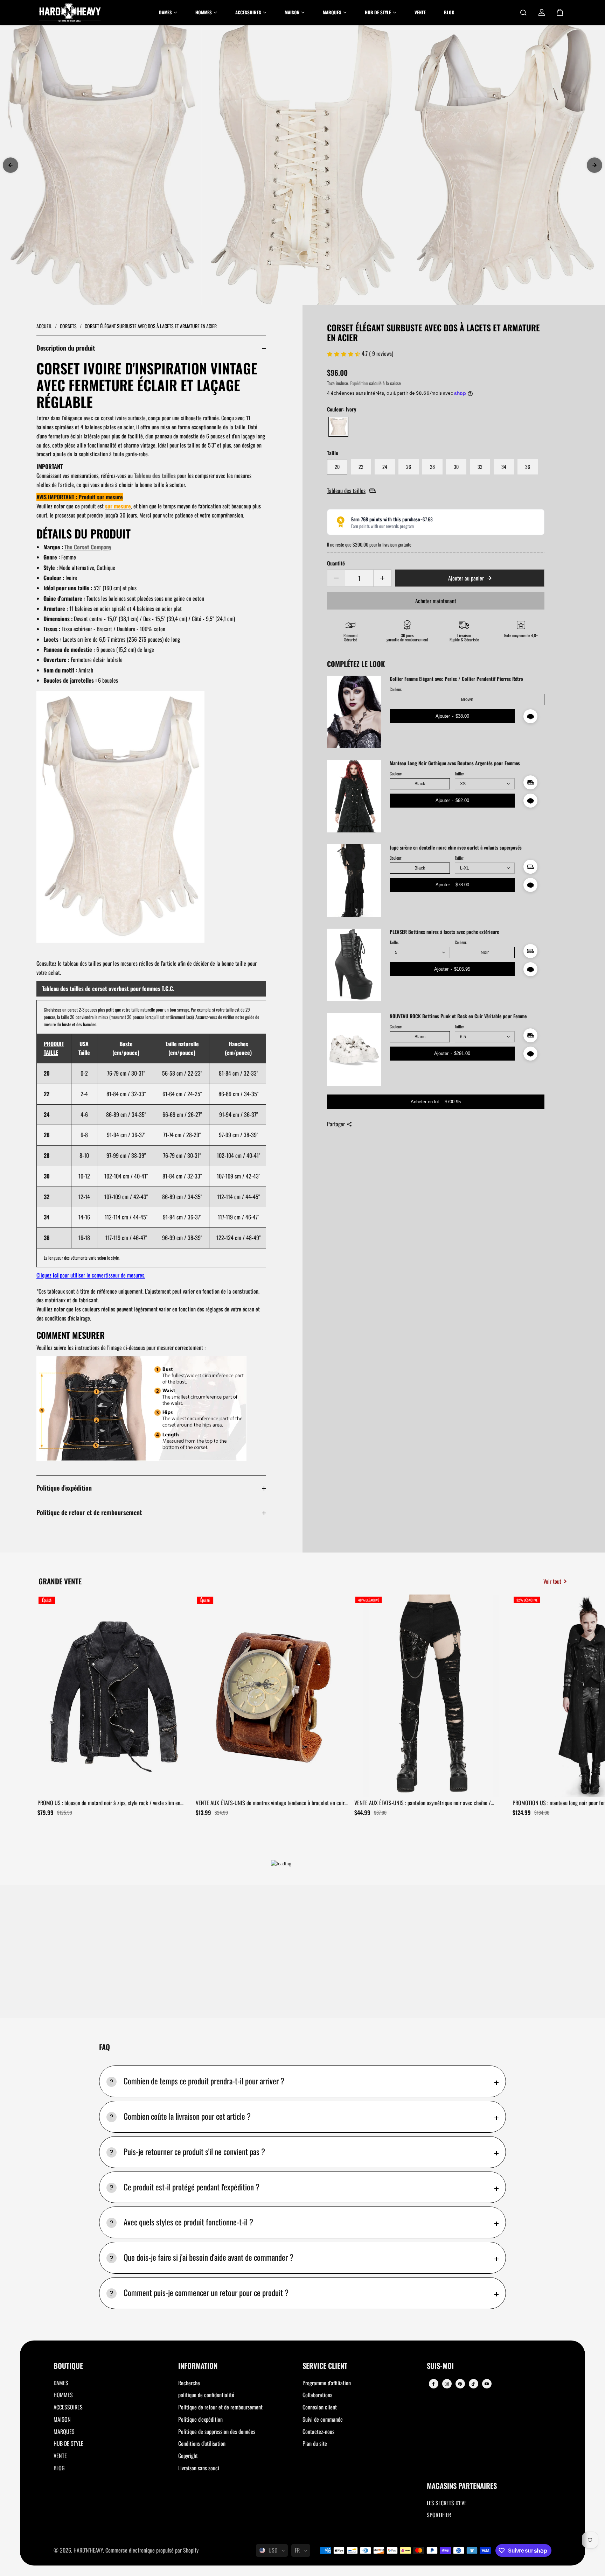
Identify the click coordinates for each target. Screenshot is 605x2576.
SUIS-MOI (440, 2366)
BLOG (59, 2468)
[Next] (594, 165)
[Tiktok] (473, 2384)
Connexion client (320, 2407)
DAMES (61, 2383)
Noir (485, 952)
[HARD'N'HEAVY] (70, 13)
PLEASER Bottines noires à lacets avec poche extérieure (444, 932)
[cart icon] (560, 13)
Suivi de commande (323, 2419)
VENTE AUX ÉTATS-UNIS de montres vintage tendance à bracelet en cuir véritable (270, 1803)
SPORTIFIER (439, 2515)
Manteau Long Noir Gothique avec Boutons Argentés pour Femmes (455, 763)
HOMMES (63, 2395)
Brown (467, 699)
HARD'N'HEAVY (88, 2550)
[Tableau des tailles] (530, 782)
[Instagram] (447, 2384)
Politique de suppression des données (217, 2431)
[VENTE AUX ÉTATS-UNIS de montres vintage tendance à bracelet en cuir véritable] (272, 1696)
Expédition (359, 383)
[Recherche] (523, 13)
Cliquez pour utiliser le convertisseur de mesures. (91, 1275)
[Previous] (11, 165)
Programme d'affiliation (327, 2383)
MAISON (62, 2419)
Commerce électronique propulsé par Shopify (152, 2550)
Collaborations (317, 2395)
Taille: (459, 774)
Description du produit (66, 348)
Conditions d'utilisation (202, 2443)
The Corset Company (88, 547)
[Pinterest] (460, 2384)
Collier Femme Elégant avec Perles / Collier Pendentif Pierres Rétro (456, 679)
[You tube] (487, 2384)
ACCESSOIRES (68, 2407)
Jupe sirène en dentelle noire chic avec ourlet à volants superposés (456, 848)
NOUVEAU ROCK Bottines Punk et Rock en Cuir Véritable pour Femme (458, 1016)
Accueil (45, 326)
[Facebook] (433, 2384)
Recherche (189, 2383)
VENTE (60, 2456)
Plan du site (315, 2443)
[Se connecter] (542, 13)
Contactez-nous (318, 2431)
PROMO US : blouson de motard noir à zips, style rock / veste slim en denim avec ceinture (109, 1803)
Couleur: (396, 689)
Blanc (420, 1037)
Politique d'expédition (64, 1488)
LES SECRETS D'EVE (447, 2503)
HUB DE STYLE (68, 2443)
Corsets (69, 326)
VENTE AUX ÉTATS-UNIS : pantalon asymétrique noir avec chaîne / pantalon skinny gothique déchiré (423, 1803)
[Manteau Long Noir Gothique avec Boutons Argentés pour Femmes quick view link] (530, 801)
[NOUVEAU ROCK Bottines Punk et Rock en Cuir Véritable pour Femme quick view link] (530, 1054)
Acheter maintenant (436, 601)
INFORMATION (198, 2366)
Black (420, 784)
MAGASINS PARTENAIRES (462, 2486)
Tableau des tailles (155, 476)
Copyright (188, 2456)
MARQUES (64, 2431)
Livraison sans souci (199, 2468)
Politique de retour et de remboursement (89, 1512)
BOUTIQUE (68, 2366)
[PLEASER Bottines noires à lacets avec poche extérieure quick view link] (530, 969)
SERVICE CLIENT (325, 2366)
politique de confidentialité (206, 2395)
